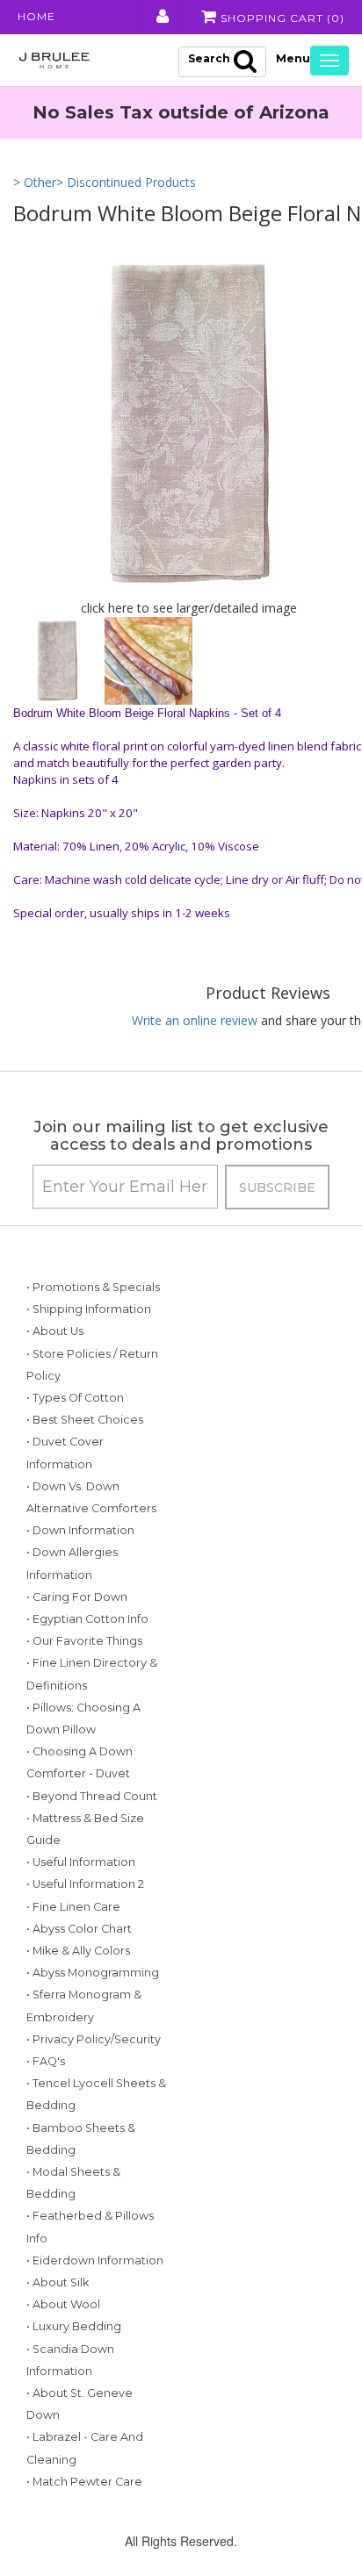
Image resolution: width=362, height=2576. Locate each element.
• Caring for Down (77, 1597)
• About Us (55, 1331)
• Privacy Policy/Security (94, 2039)
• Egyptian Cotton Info (87, 1619)
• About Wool (63, 2304)
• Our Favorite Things (84, 1641)
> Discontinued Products (126, 182)
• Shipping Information (89, 1309)
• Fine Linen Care (73, 1907)
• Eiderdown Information (95, 2260)
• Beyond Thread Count (92, 1796)
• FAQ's (46, 2061)
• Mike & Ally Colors (78, 1951)
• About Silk (58, 2282)
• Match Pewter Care (84, 2482)
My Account (161, 17)
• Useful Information (81, 1862)
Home (36, 16)
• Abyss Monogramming (93, 1973)
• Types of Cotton (75, 1398)
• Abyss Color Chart (79, 1929)
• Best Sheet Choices (85, 1420)
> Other (35, 182)
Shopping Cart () (281, 18)
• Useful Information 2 (85, 1884)
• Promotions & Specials (93, 1287)
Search (209, 58)
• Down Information (80, 1530)
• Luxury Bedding (74, 2326)
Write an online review (195, 1020)
